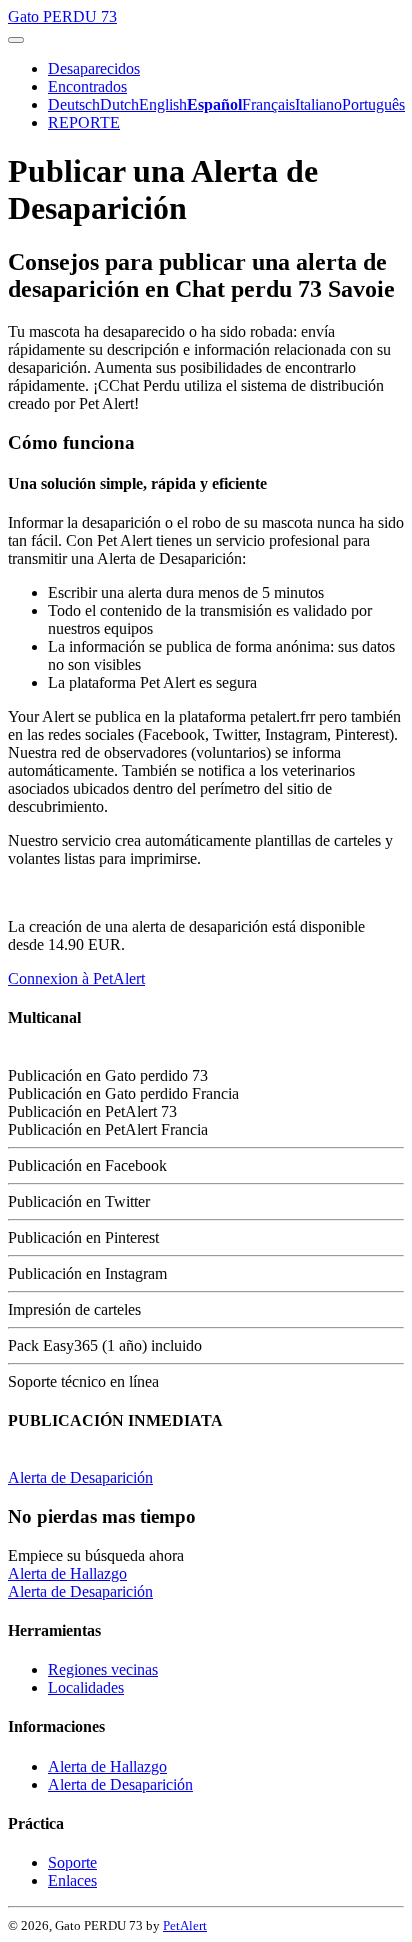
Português (373, 104)
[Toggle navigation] (16, 40)
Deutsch (74, 104)
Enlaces (72, 1880)
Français (268, 104)
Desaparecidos (94, 68)
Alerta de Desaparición (80, 1477)
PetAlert (185, 1925)
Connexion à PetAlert (76, 978)
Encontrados (87, 86)
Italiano (318, 104)
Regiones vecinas (103, 1669)
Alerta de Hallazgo (67, 1573)
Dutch (119, 104)
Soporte (72, 1862)
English (163, 104)
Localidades (86, 1687)
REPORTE (84, 122)
